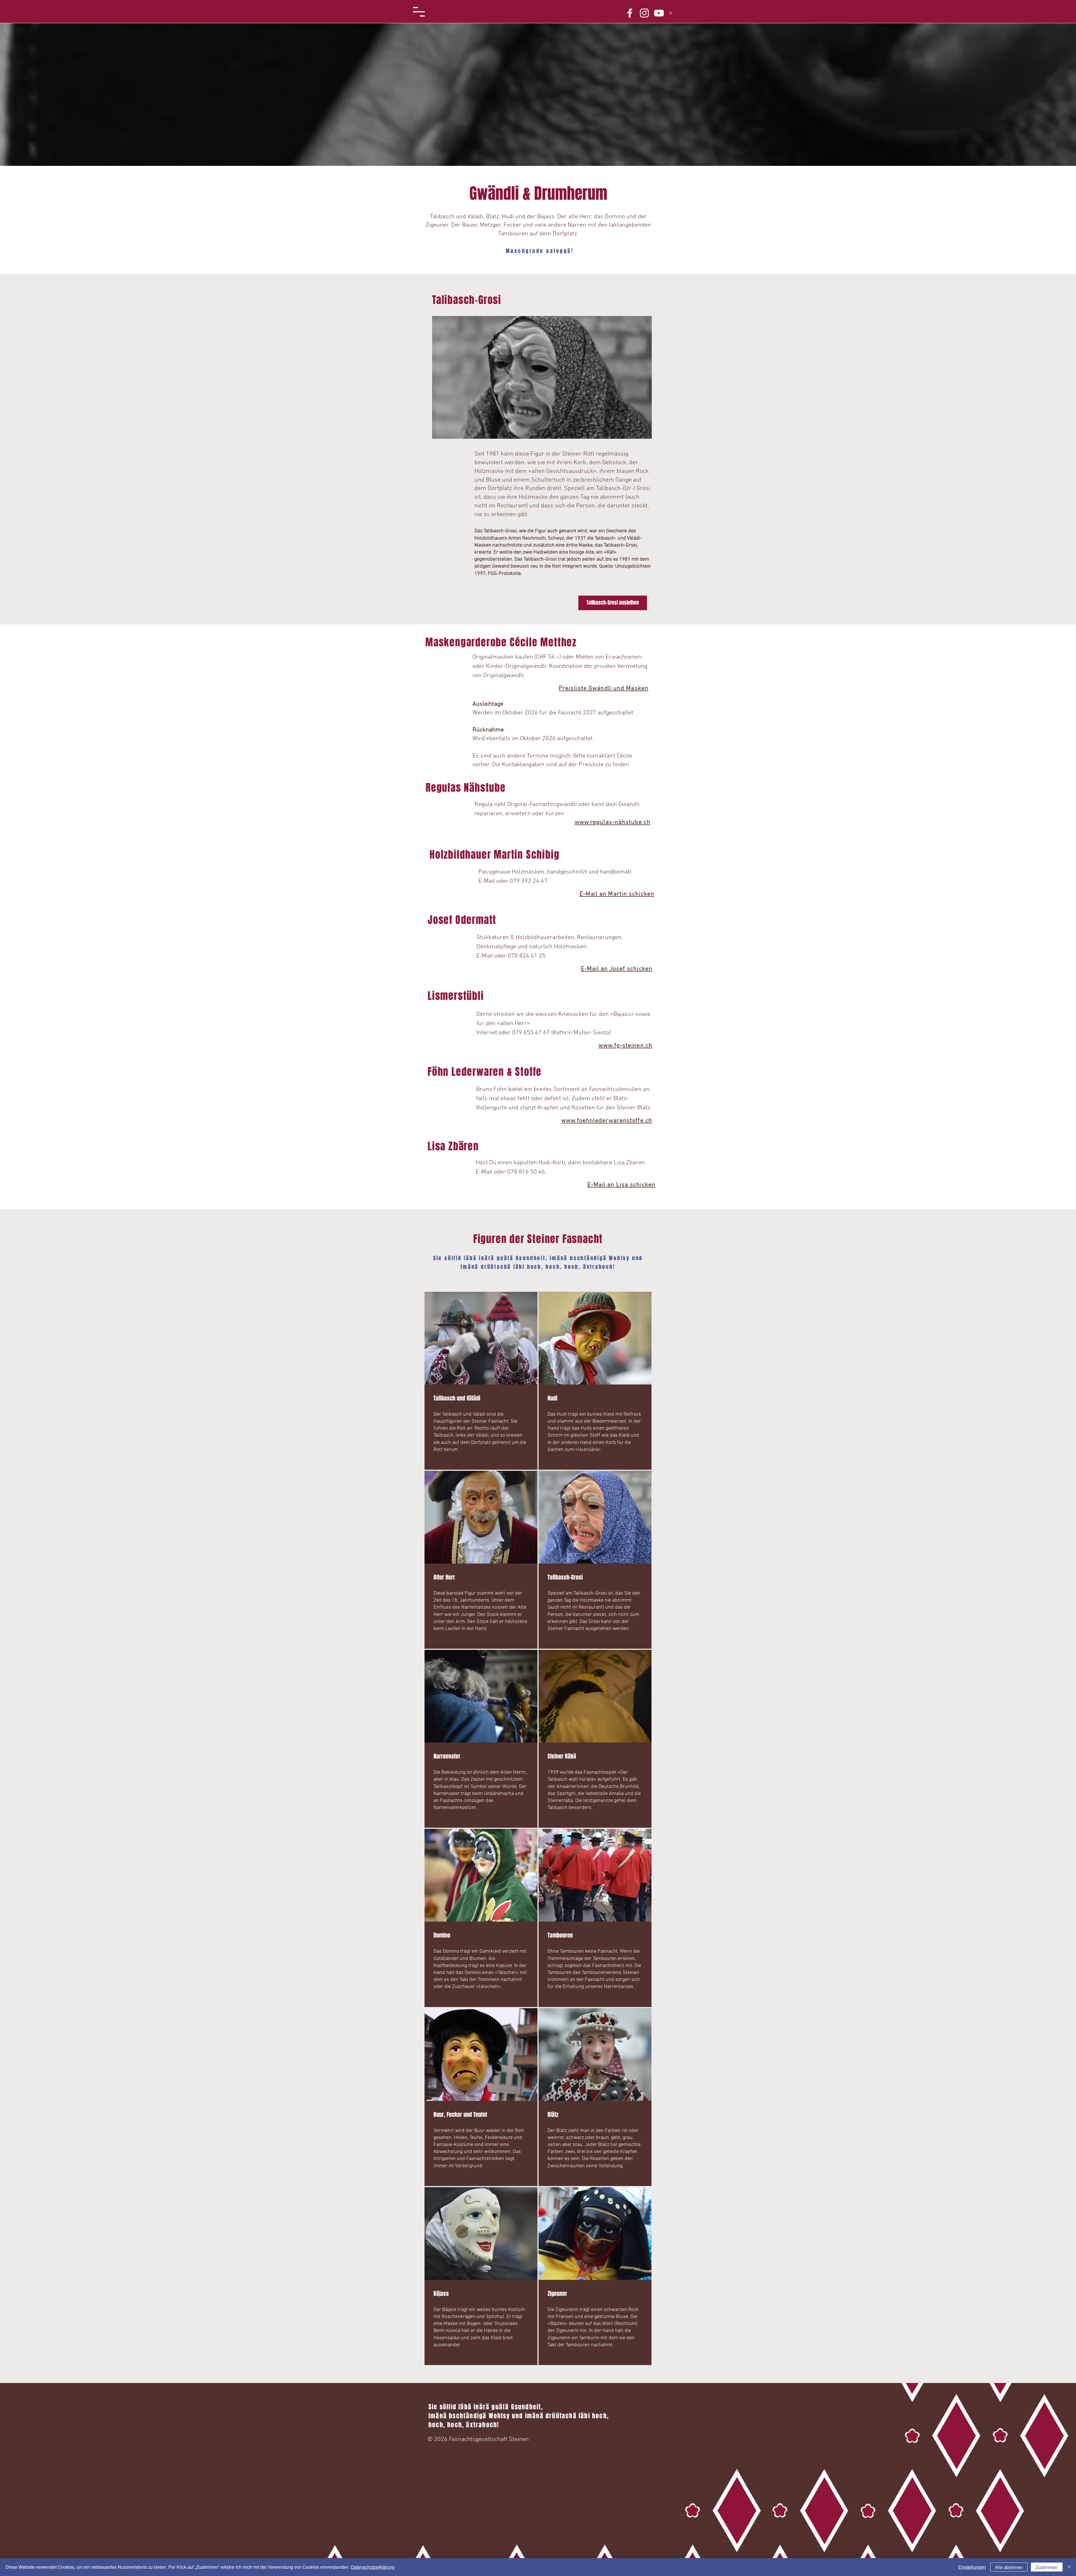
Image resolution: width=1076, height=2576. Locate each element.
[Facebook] (630, 13)
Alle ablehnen (1009, 2567)
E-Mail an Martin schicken (617, 894)
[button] (419, 12)
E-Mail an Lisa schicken (621, 1185)
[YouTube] (659, 13)
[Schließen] (1069, 2567)
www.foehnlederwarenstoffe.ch (607, 1121)
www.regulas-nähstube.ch (613, 822)
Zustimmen (1047, 2567)
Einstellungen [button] (972, 2567)
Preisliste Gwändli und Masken (604, 688)
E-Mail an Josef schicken (617, 969)
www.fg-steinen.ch (625, 1046)
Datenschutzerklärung (373, 2567)
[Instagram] (644, 13)
